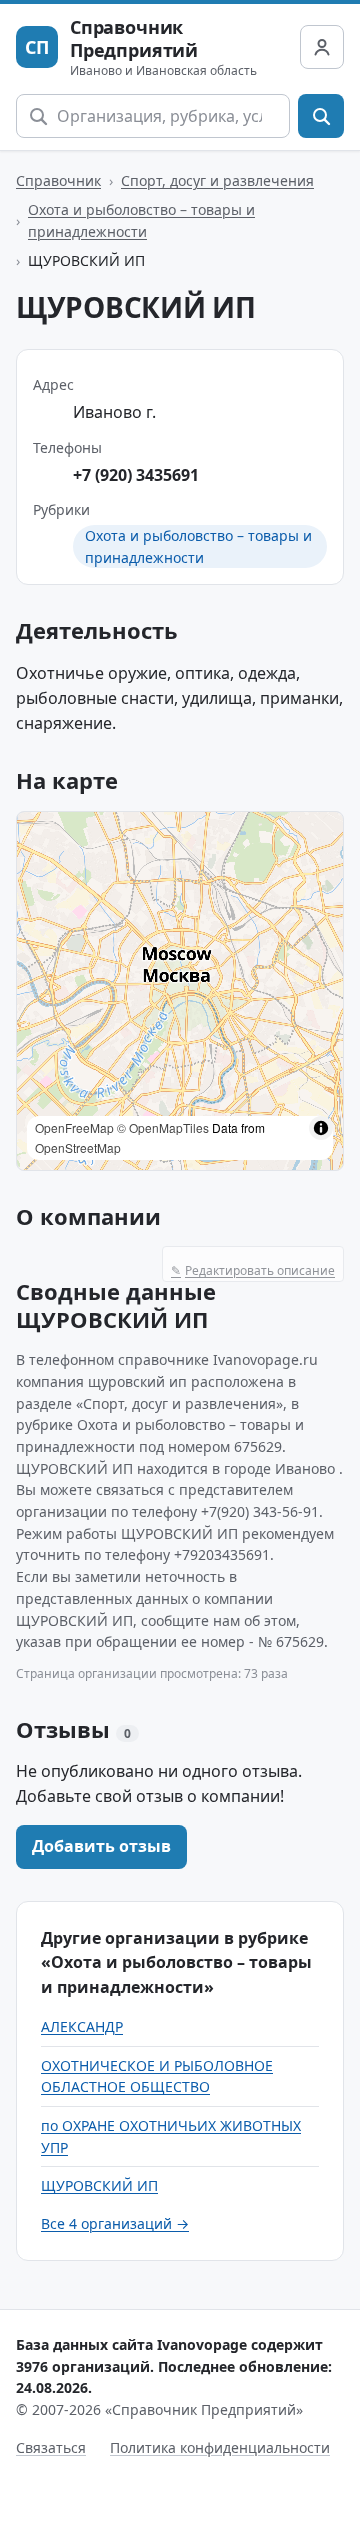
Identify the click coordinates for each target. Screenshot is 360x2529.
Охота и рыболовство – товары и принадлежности (141, 220)
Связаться (51, 2447)
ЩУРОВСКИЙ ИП (99, 2185)
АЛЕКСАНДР (82, 2026)
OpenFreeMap (74, 1127)
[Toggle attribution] (321, 1128)
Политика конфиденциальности (220, 2447)
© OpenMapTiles (163, 1127)
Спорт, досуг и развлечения (217, 180)
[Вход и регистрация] (322, 47)
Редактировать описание (253, 1270)
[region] (180, 991)
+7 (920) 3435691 (136, 475)
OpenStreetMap (78, 1147)
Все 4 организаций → (115, 2223)
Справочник (58, 180)
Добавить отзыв (101, 1846)
